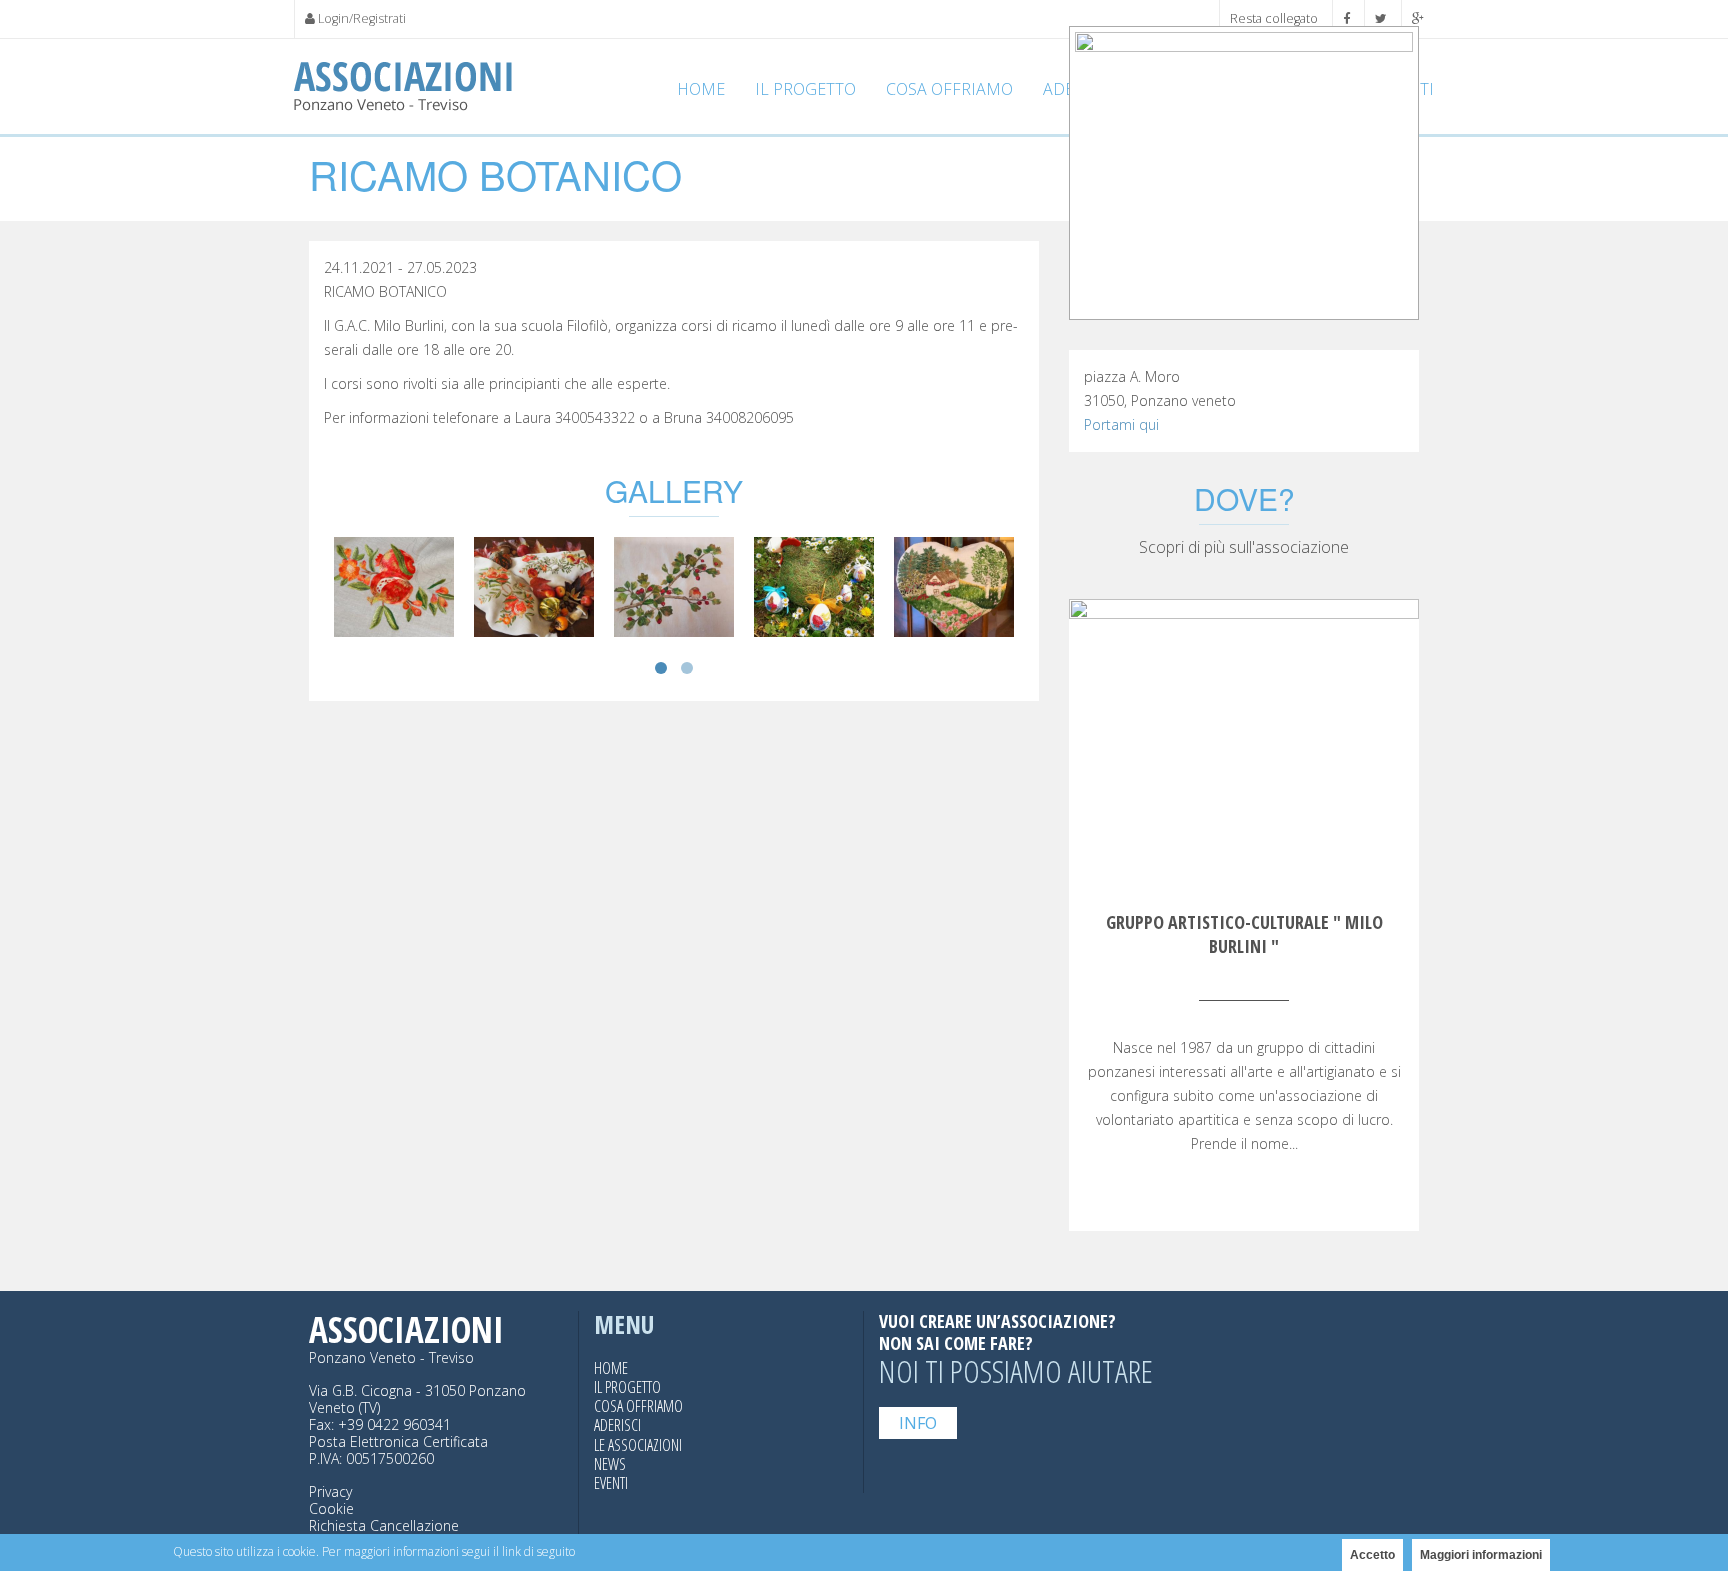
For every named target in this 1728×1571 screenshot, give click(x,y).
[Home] (403, 86)
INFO (918, 1423)
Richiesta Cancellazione (384, 1525)
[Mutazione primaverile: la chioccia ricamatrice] (814, 585)
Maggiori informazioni (1481, 1555)
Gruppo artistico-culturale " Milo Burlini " (1244, 934)
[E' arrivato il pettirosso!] (674, 585)
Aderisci (617, 1425)
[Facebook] (1346, 18)
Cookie (331, 1508)
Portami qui (1121, 424)
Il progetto (805, 89)
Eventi (611, 1483)
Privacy (330, 1491)
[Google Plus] (1418, 18)
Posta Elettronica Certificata (398, 1441)
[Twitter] (1381, 18)
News (610, 1464)
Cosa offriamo (949, 89)
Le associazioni (638, 1445)
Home (701, 89)
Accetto (1372, 1555)
